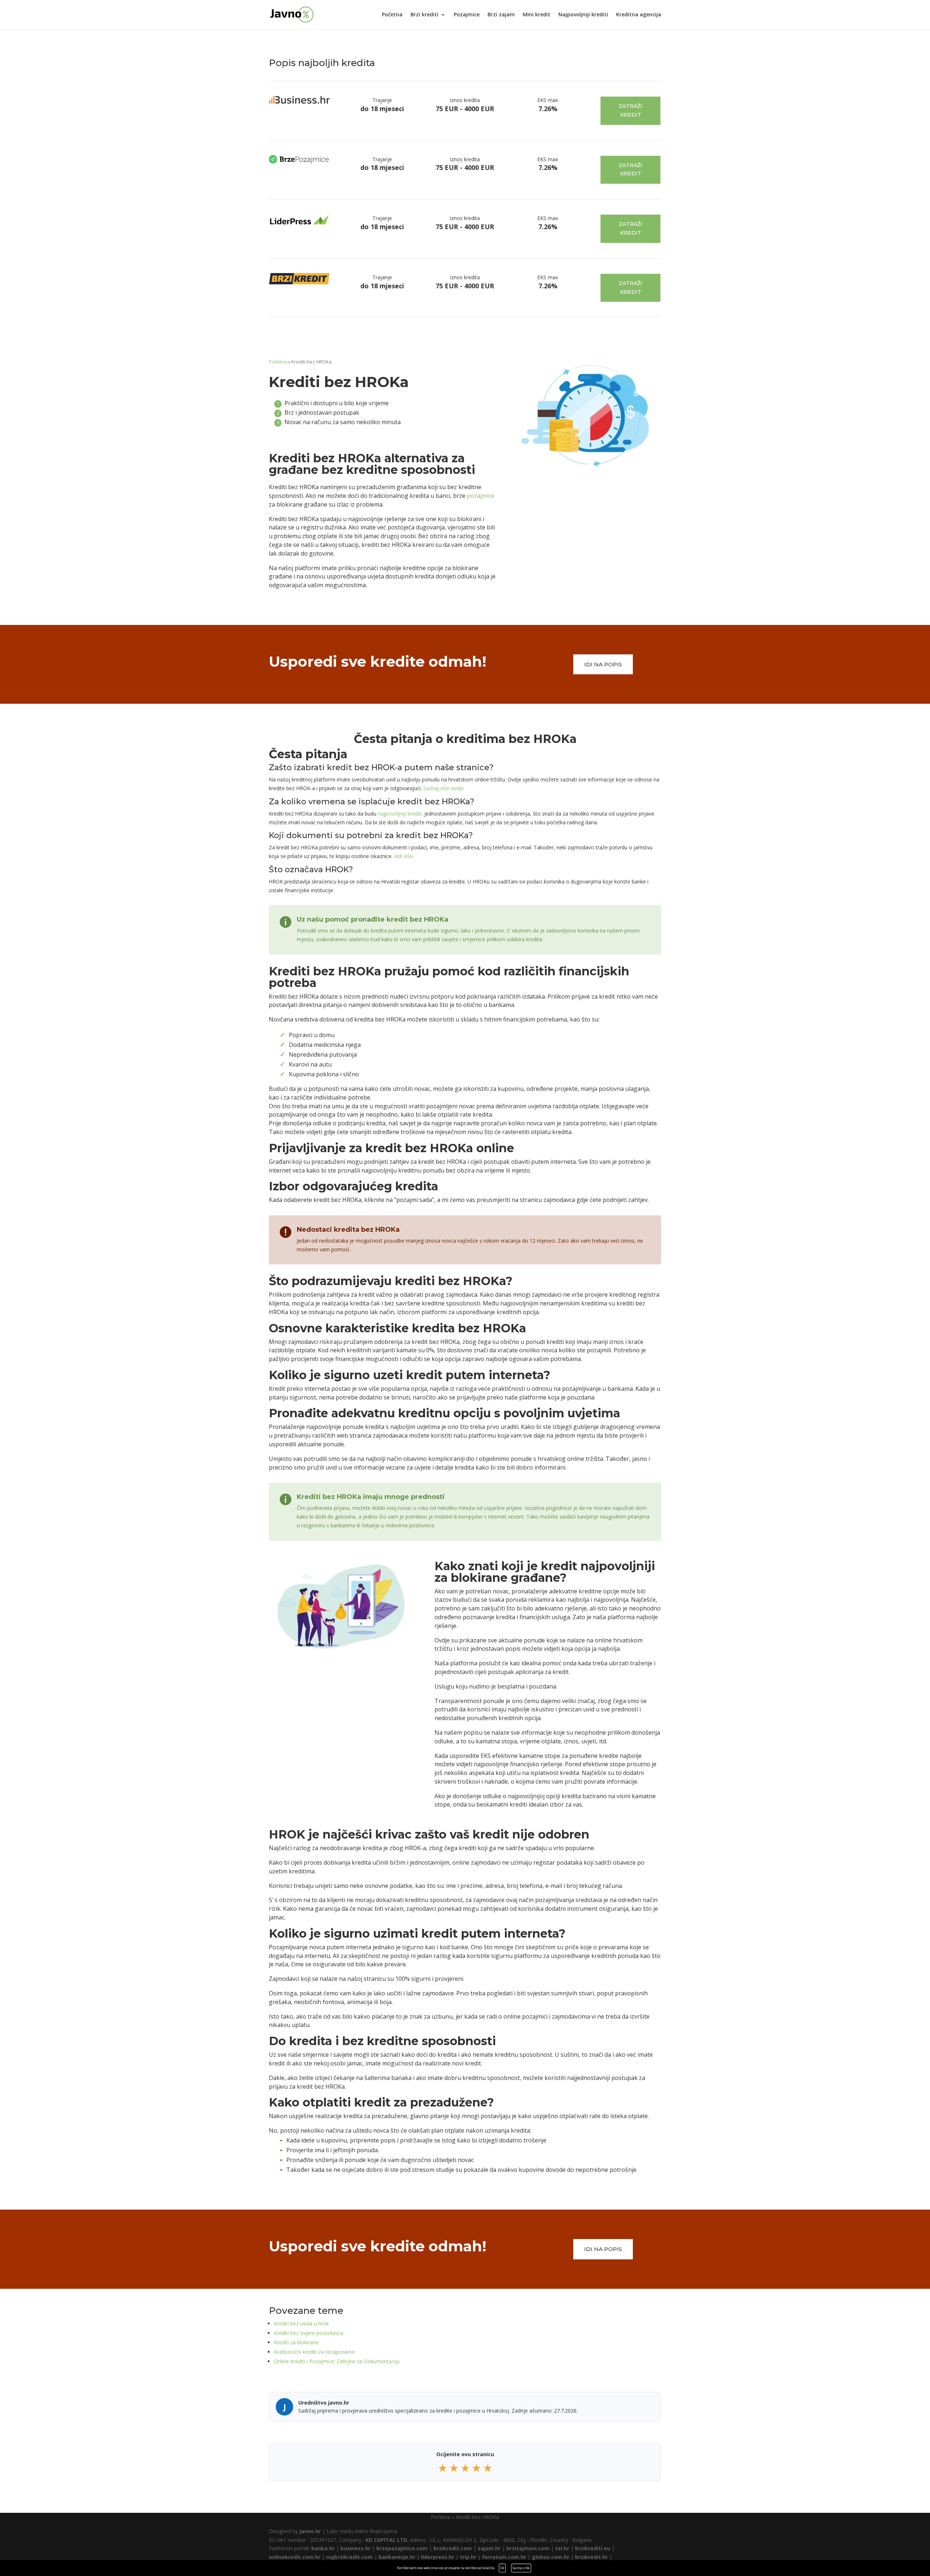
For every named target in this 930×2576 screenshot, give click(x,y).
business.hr (355, 2548)
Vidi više (403, 856)
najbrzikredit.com (349, 2557)
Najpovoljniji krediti (583, 15)
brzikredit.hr (591, 2557)
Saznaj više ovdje (444, 788)
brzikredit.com (453, 2548)
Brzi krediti (424, 15)
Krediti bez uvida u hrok (301, 2323)
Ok (502, 2568)
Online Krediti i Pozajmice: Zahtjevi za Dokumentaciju (337, 2361)
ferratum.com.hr (504, 2557)
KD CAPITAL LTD (386, 2540)
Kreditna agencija (639, 15)
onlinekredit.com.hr (295, 2557)
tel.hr (562, 2548)
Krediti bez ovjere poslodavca (309, 2333)
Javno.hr (310, 2531)
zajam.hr (489, 2548)
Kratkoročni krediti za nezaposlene (314, 2352)
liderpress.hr (438, 2557)
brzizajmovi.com (528, 2548)
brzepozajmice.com (402, 2548)
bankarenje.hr (397, 2557)
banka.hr (323, 2548)
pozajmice (480, 496)
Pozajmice (467, 15)
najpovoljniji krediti (400, 814)
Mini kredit (537, 15)
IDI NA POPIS (603, 664)
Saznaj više (521, 2568)
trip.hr (468, 2557)
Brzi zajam (501, 15)
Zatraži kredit (630, 110)
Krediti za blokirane (296, 2342)
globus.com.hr (551, 2557)
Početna (392, 15)
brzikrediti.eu (593, 2548)
